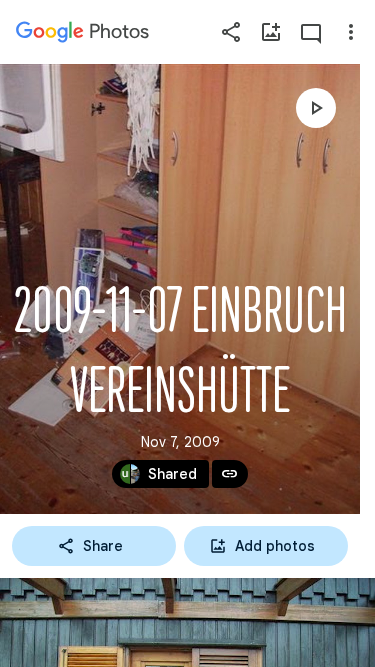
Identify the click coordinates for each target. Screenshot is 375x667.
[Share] (231, 32)
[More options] (351, 32)
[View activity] (311, 32)
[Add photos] (271, 32)
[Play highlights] (316, 108)
